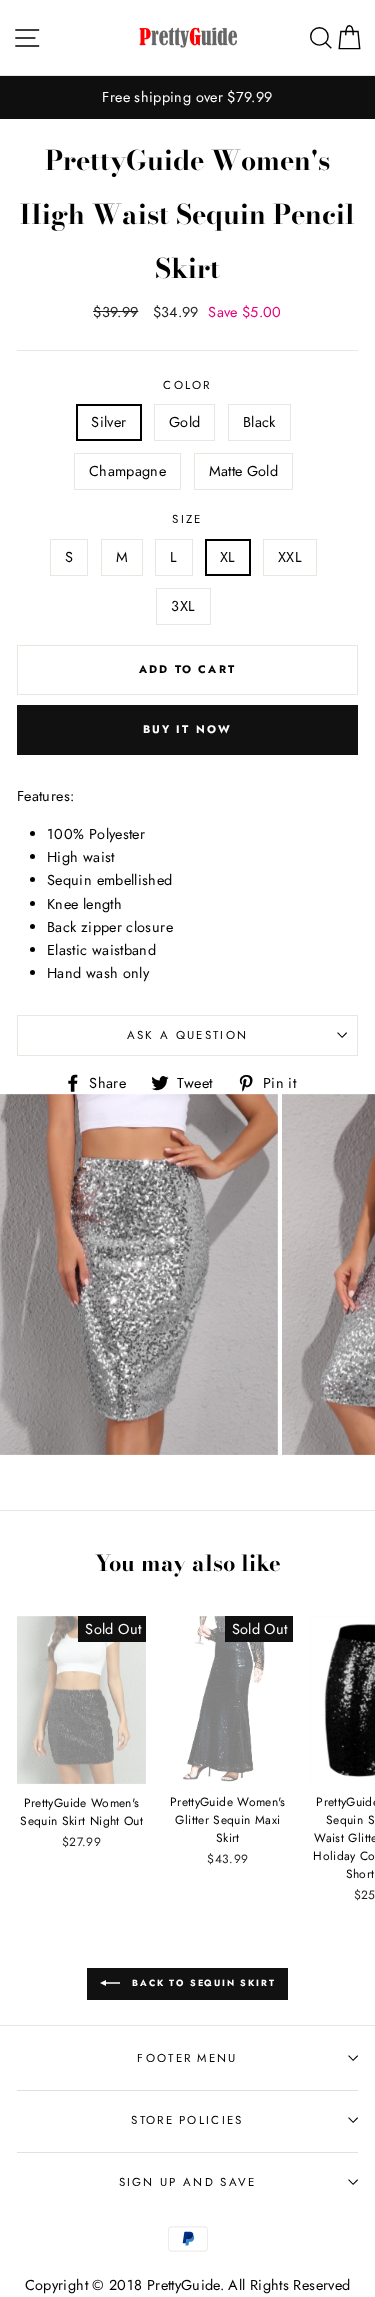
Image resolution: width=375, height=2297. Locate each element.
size (187, 519)
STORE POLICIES (187, 2120)
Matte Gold (244, 471)
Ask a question (187, 1035)
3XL (183, 606)
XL (228, 557)
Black (259, 422)
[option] (187, 97)
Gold (184, 422)
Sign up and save (188, 2182)
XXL (290, 557)
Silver (108, 422)
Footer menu (187, 2058)
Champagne (127, 471)
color (187, 385)
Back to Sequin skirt (202, 1982)
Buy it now (188, 729)
